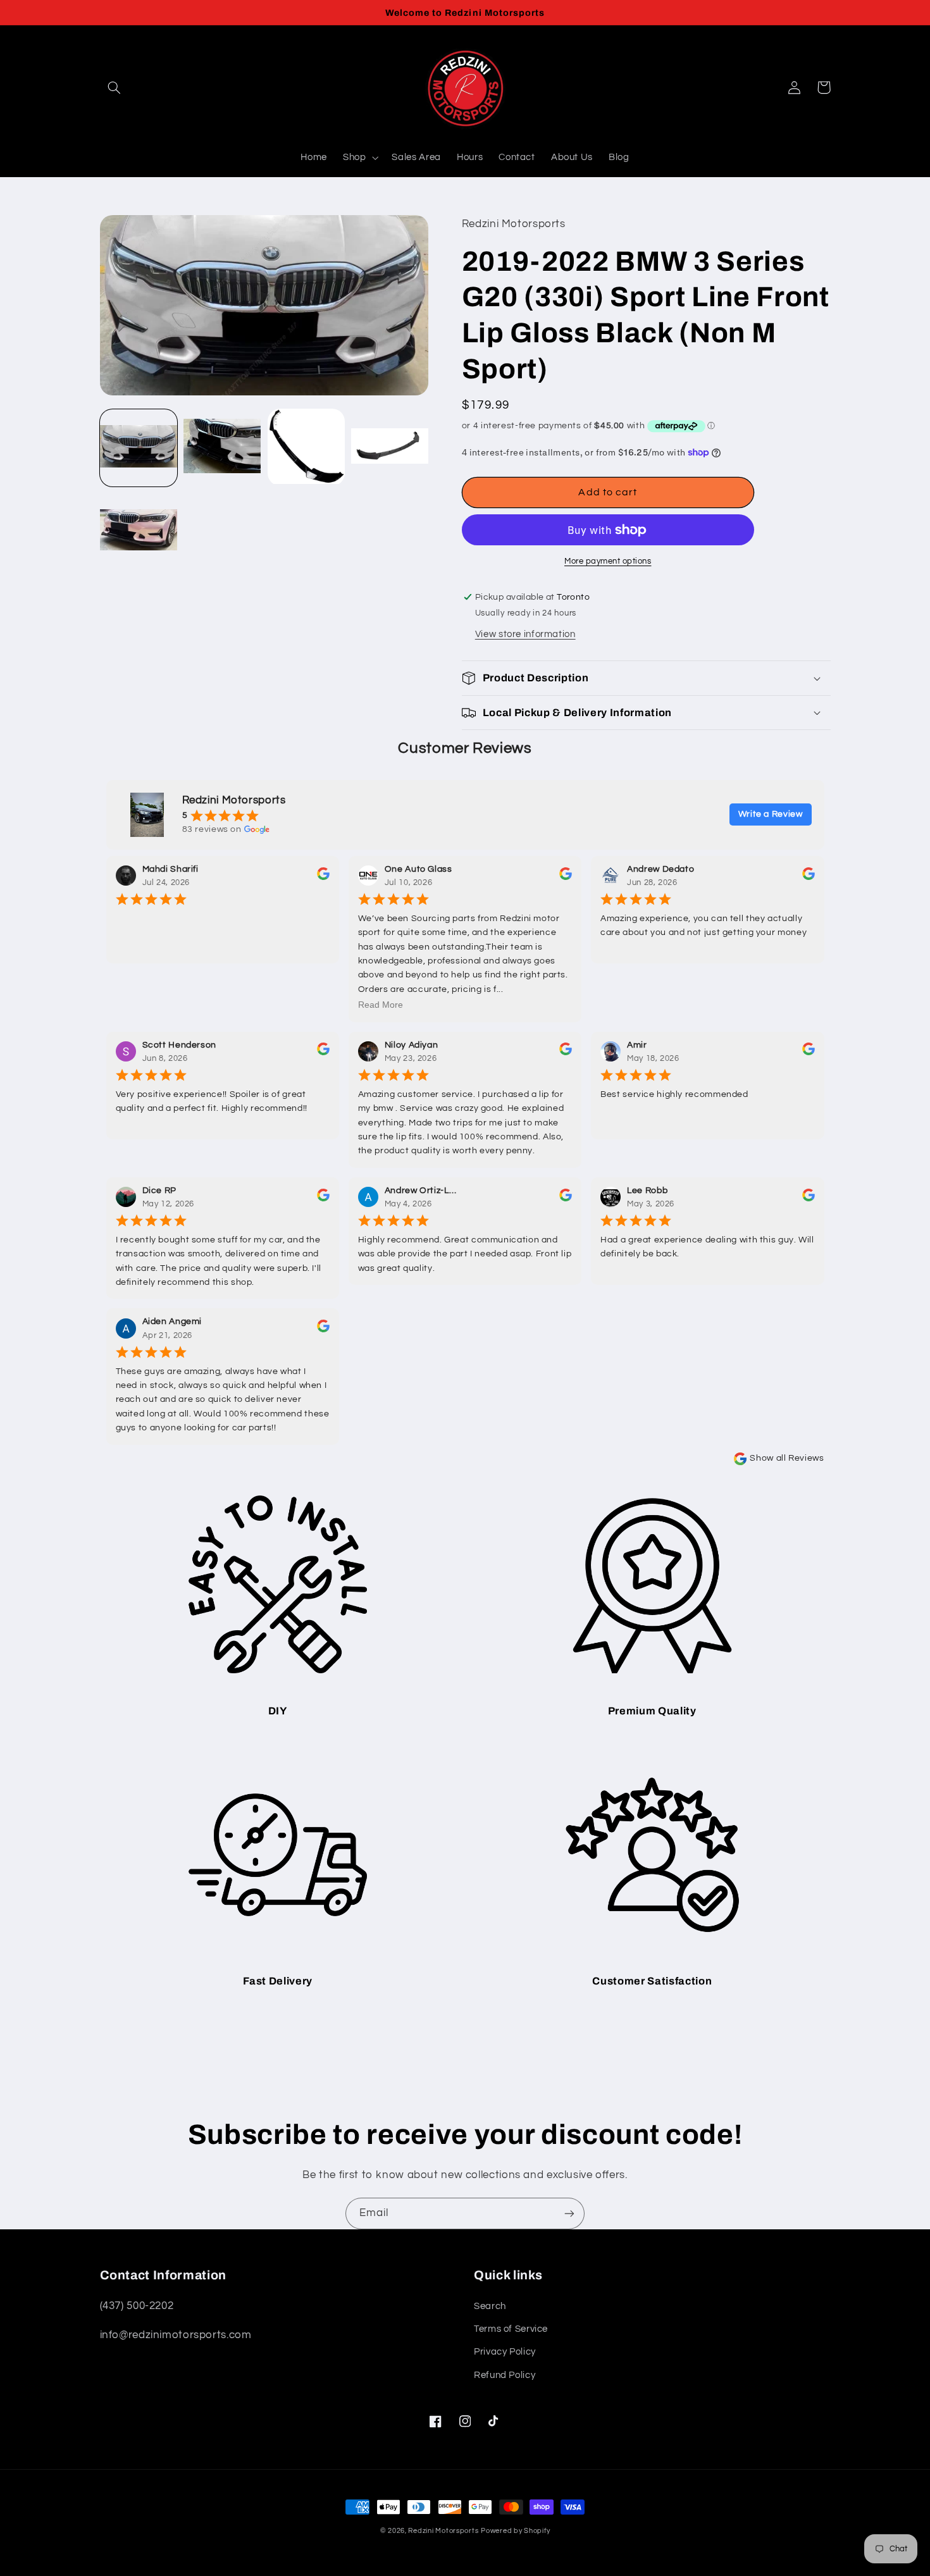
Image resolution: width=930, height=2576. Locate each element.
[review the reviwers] (323, 877)
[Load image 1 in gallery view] (139, 447)
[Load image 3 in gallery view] (306, 447)
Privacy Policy (505, 2352)
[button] (115, 87)
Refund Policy (505, 2375)
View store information (525, 634)
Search (490, 2306)
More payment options (608, 561)
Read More (381, 1005)
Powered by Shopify (515, 2531)
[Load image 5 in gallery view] (139, 531)
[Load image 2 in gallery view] (222, 447)
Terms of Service (511, 2329)
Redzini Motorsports (443, 2531)
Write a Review (771, 814)
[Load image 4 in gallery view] (390, 447)
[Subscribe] (569, 2213)
